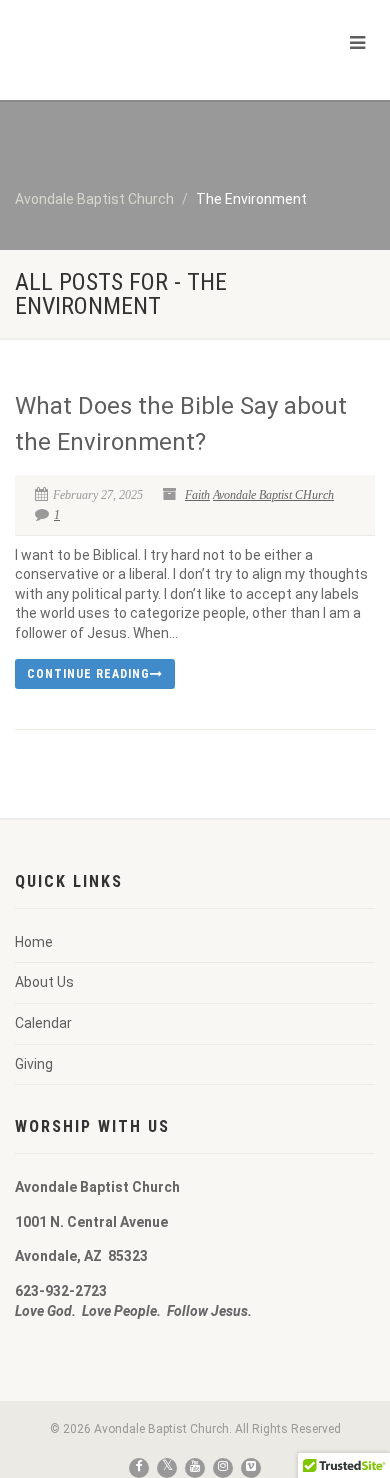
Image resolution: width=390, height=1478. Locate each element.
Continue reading (88, 674)
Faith (197, 495)
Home (34, 942)
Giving (34, 1064)
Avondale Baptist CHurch (273, 495)
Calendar (43, 1023)
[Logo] (130, 53)
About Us (44, 982)
